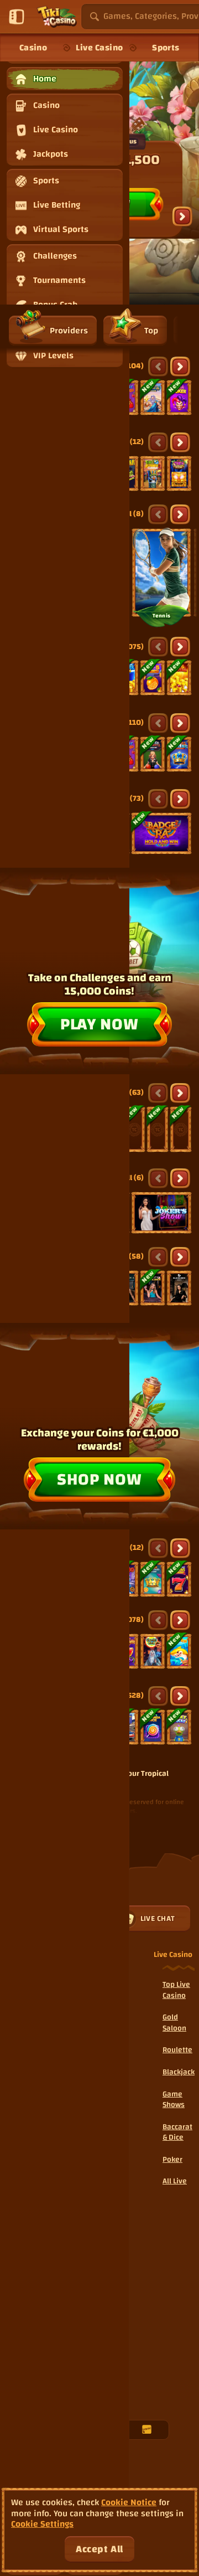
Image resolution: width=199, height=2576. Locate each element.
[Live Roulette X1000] (181, 1129)
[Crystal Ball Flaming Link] (153, 1651)
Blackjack (179, 2072)
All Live (175, 2181)
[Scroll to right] (182, 217)
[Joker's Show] (161, 1213)
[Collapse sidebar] (17, 17)
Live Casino (99, 48)
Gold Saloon (174, 2023)
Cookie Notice (129, 2503)
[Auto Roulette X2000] (134, 1129)
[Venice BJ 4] (179, 1288)
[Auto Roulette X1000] (158, 1129)
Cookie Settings (42, 2524)
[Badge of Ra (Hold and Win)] (161, 833)
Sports (166, 48)
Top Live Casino (176, 1990)
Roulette (177, 2050)
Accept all (99, 2549)
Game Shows (174, 2100)
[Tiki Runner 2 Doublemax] (153, 473)
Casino (33, 48)
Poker (172, 2160)
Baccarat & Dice (177, 2132)
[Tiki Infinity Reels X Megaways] (179, 473)
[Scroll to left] (158, 367)
